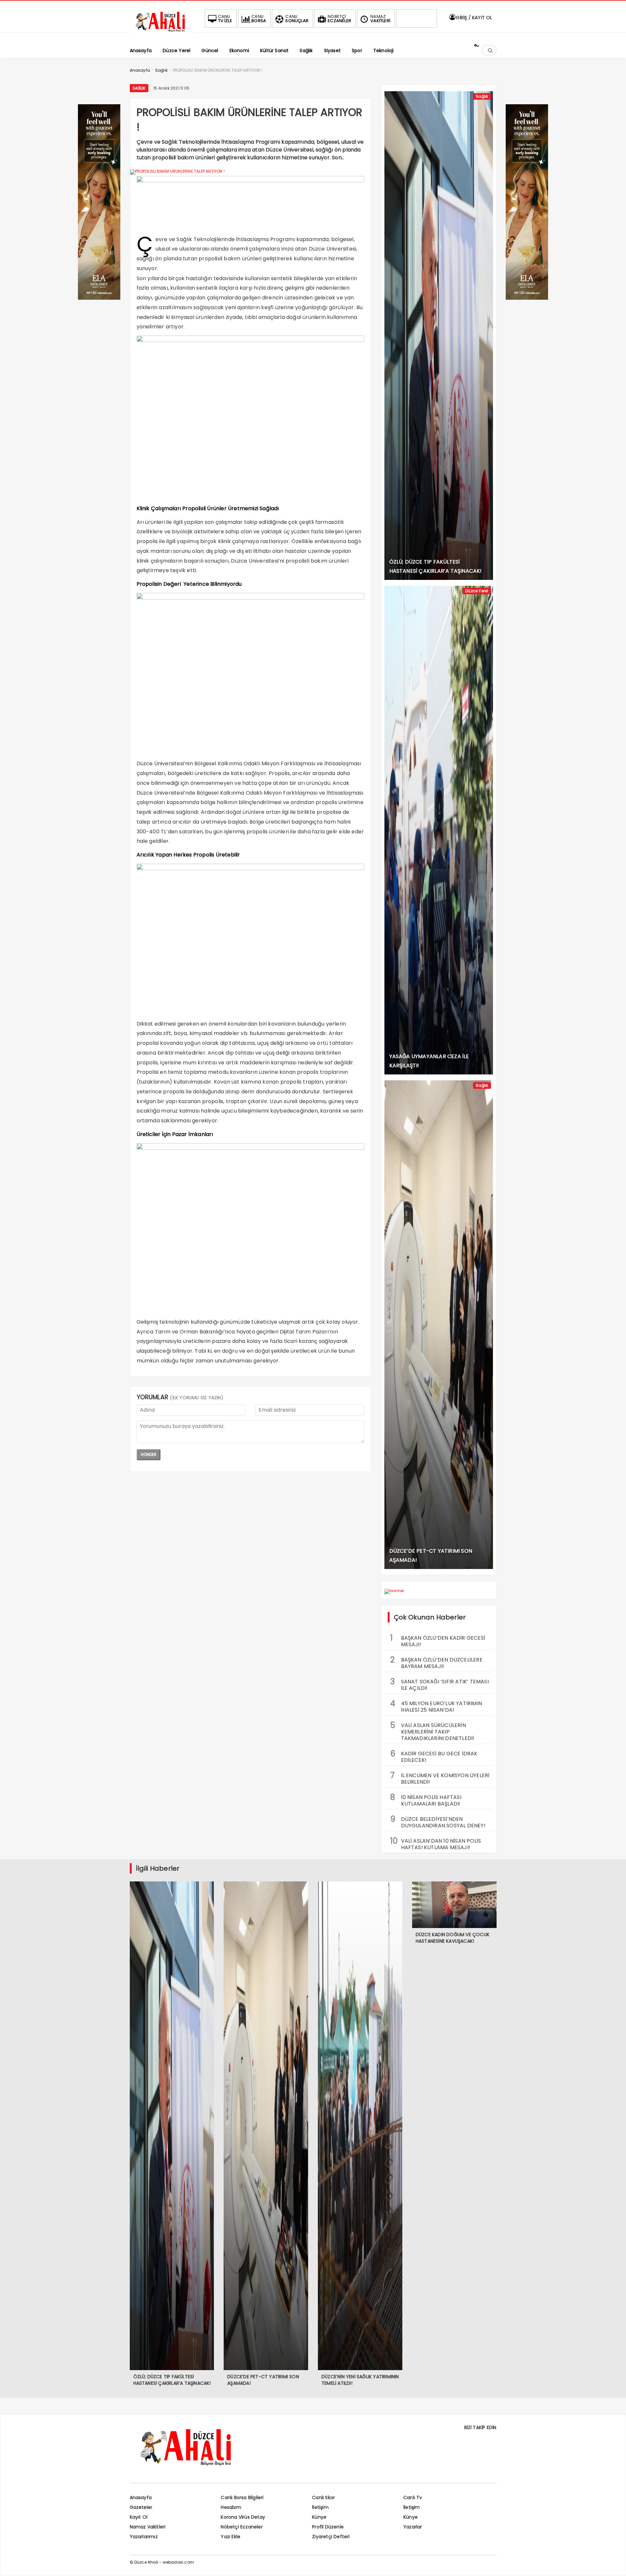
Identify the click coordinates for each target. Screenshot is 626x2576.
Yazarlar (413, 2527)
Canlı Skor (323, 2497)
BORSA (259, 19)
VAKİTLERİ (380, 19)
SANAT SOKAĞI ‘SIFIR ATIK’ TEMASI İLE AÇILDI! (440, 1684)
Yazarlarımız (144, 2537)
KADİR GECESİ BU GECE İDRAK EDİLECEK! (434, 1756)
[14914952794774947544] (527, 298)
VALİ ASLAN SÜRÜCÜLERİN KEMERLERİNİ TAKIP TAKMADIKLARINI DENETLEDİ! (432, 1731)
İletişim (320, 2507)
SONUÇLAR (297, 19)
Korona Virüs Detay (243, 2517)
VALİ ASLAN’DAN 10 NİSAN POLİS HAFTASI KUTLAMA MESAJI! (436, 1843)
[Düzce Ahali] (162, 32)
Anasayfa (141, 2497)
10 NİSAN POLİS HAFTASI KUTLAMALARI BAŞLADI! (426, 1800)
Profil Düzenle (328, 2527)
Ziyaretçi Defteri (331, 2537)
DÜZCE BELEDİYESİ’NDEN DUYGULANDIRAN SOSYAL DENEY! (438, 1821)
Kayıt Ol (139, 2517)
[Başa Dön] (615, 2565)
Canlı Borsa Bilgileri (242, 2497)
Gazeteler (141, 2507)
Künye (319, 2517)
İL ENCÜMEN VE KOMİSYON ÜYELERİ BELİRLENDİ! (440, 1778)
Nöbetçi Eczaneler (242, 2527)
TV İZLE (225, 19)
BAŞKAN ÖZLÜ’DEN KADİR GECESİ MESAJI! (438, 1640)
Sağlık (139, 88)
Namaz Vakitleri (148, 2527)
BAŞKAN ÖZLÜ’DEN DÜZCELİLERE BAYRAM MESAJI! (436, 1662)
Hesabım (231, 2507)
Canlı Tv (413, 2497)
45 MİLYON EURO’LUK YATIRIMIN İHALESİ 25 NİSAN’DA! (436, 1706)
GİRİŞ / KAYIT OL (473, 18)
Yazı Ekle (231, 2537)
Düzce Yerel (477, 591)
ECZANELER (339, 19)
